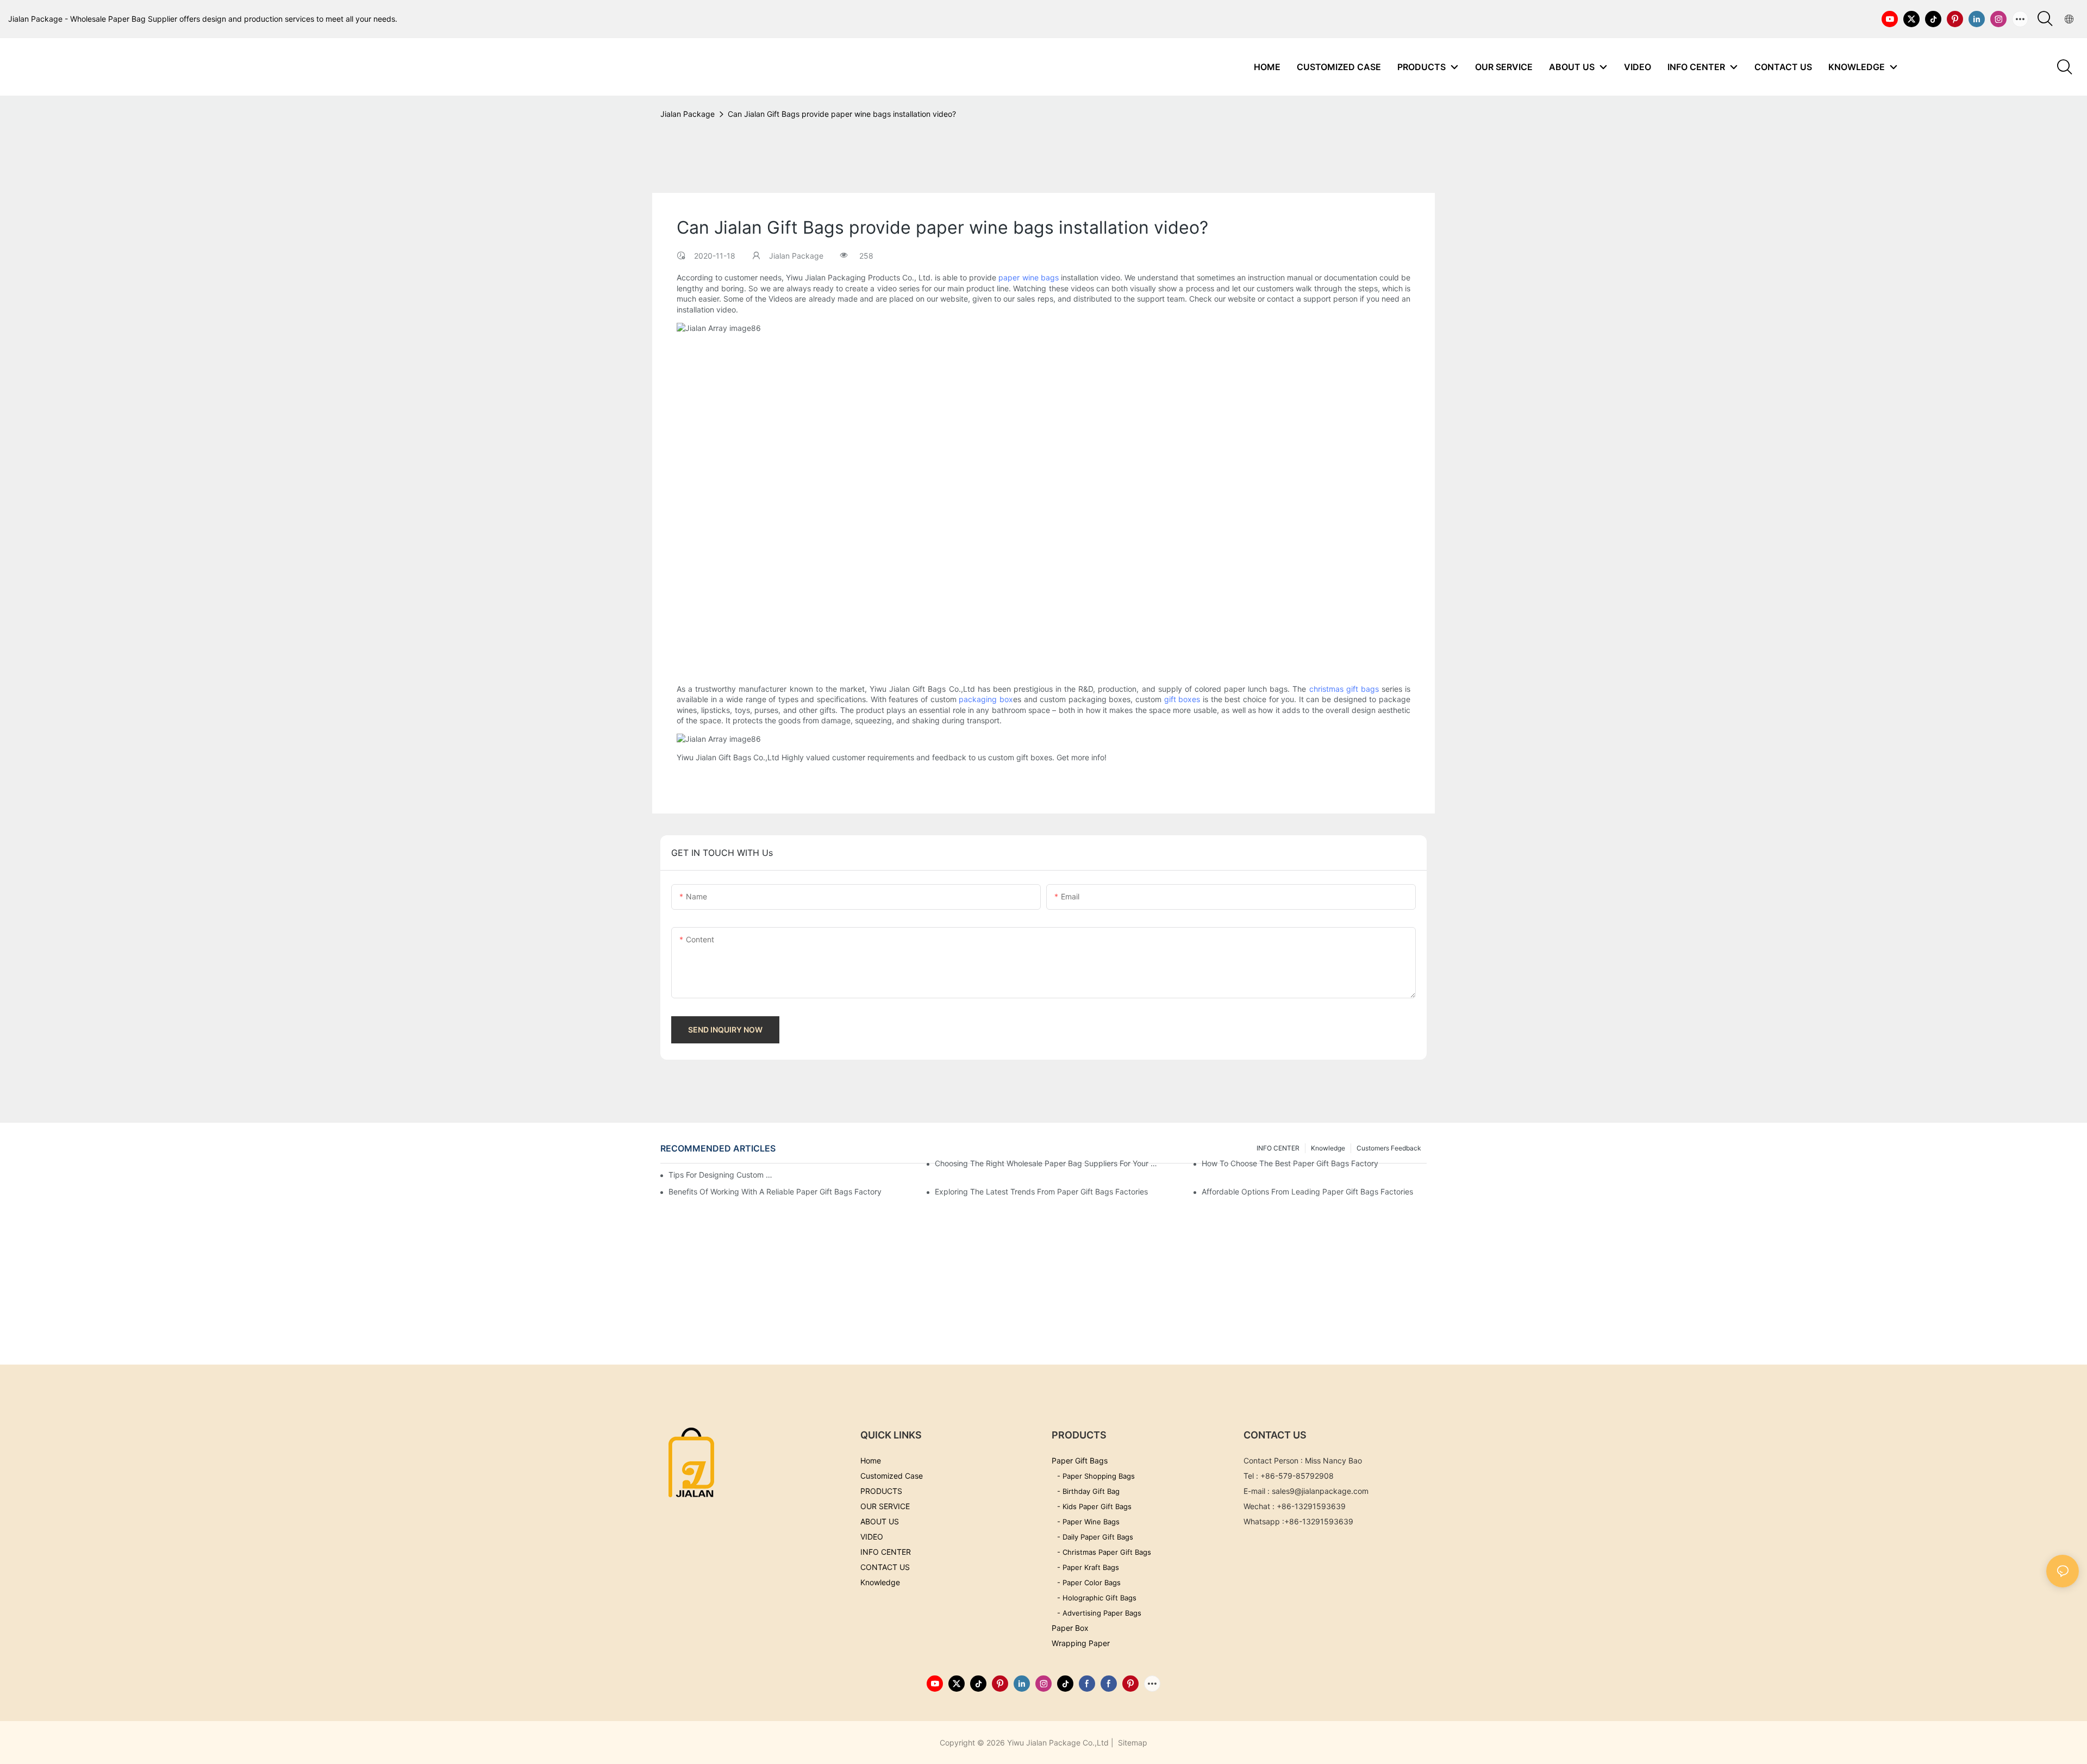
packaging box (986, 699)
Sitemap (1132, 1743)
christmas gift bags (1344, 689)
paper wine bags (1028, 277)
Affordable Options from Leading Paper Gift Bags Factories (1307, 1191)
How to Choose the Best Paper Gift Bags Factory (1290, 1163)
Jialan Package (688, 114)
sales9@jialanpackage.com (1320, 1491)
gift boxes (1182, 699)
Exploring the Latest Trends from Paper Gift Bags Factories (1041, 1191)
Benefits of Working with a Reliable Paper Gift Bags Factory (775, 1191)
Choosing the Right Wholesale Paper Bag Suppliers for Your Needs (1047, 1163)
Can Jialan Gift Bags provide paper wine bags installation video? (842, 114)
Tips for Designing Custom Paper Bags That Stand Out (723, 1175)
